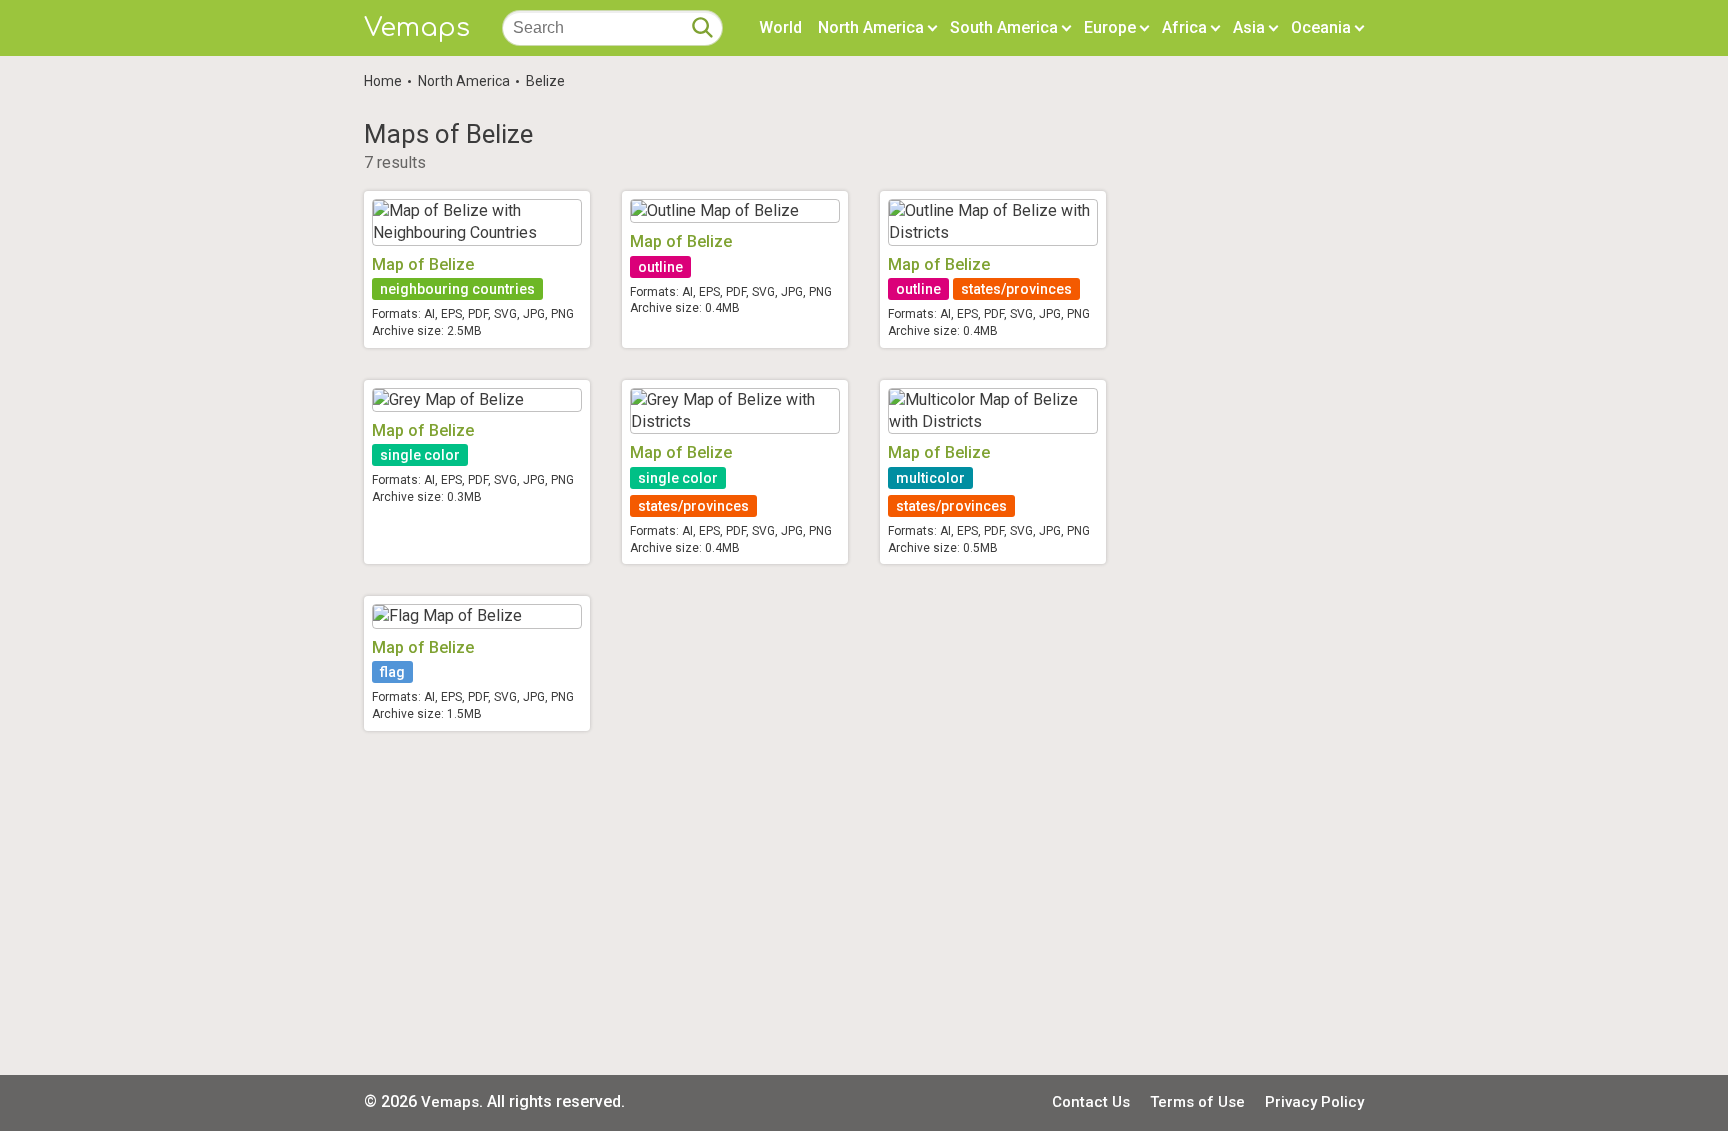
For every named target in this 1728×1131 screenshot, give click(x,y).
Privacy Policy (1314, 1102)
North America (464, 81)
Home (383, 81)
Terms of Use (1197, 1102)
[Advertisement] (864, 903)
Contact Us (1091, 1102)
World (780, 27)
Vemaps (417, 27)
